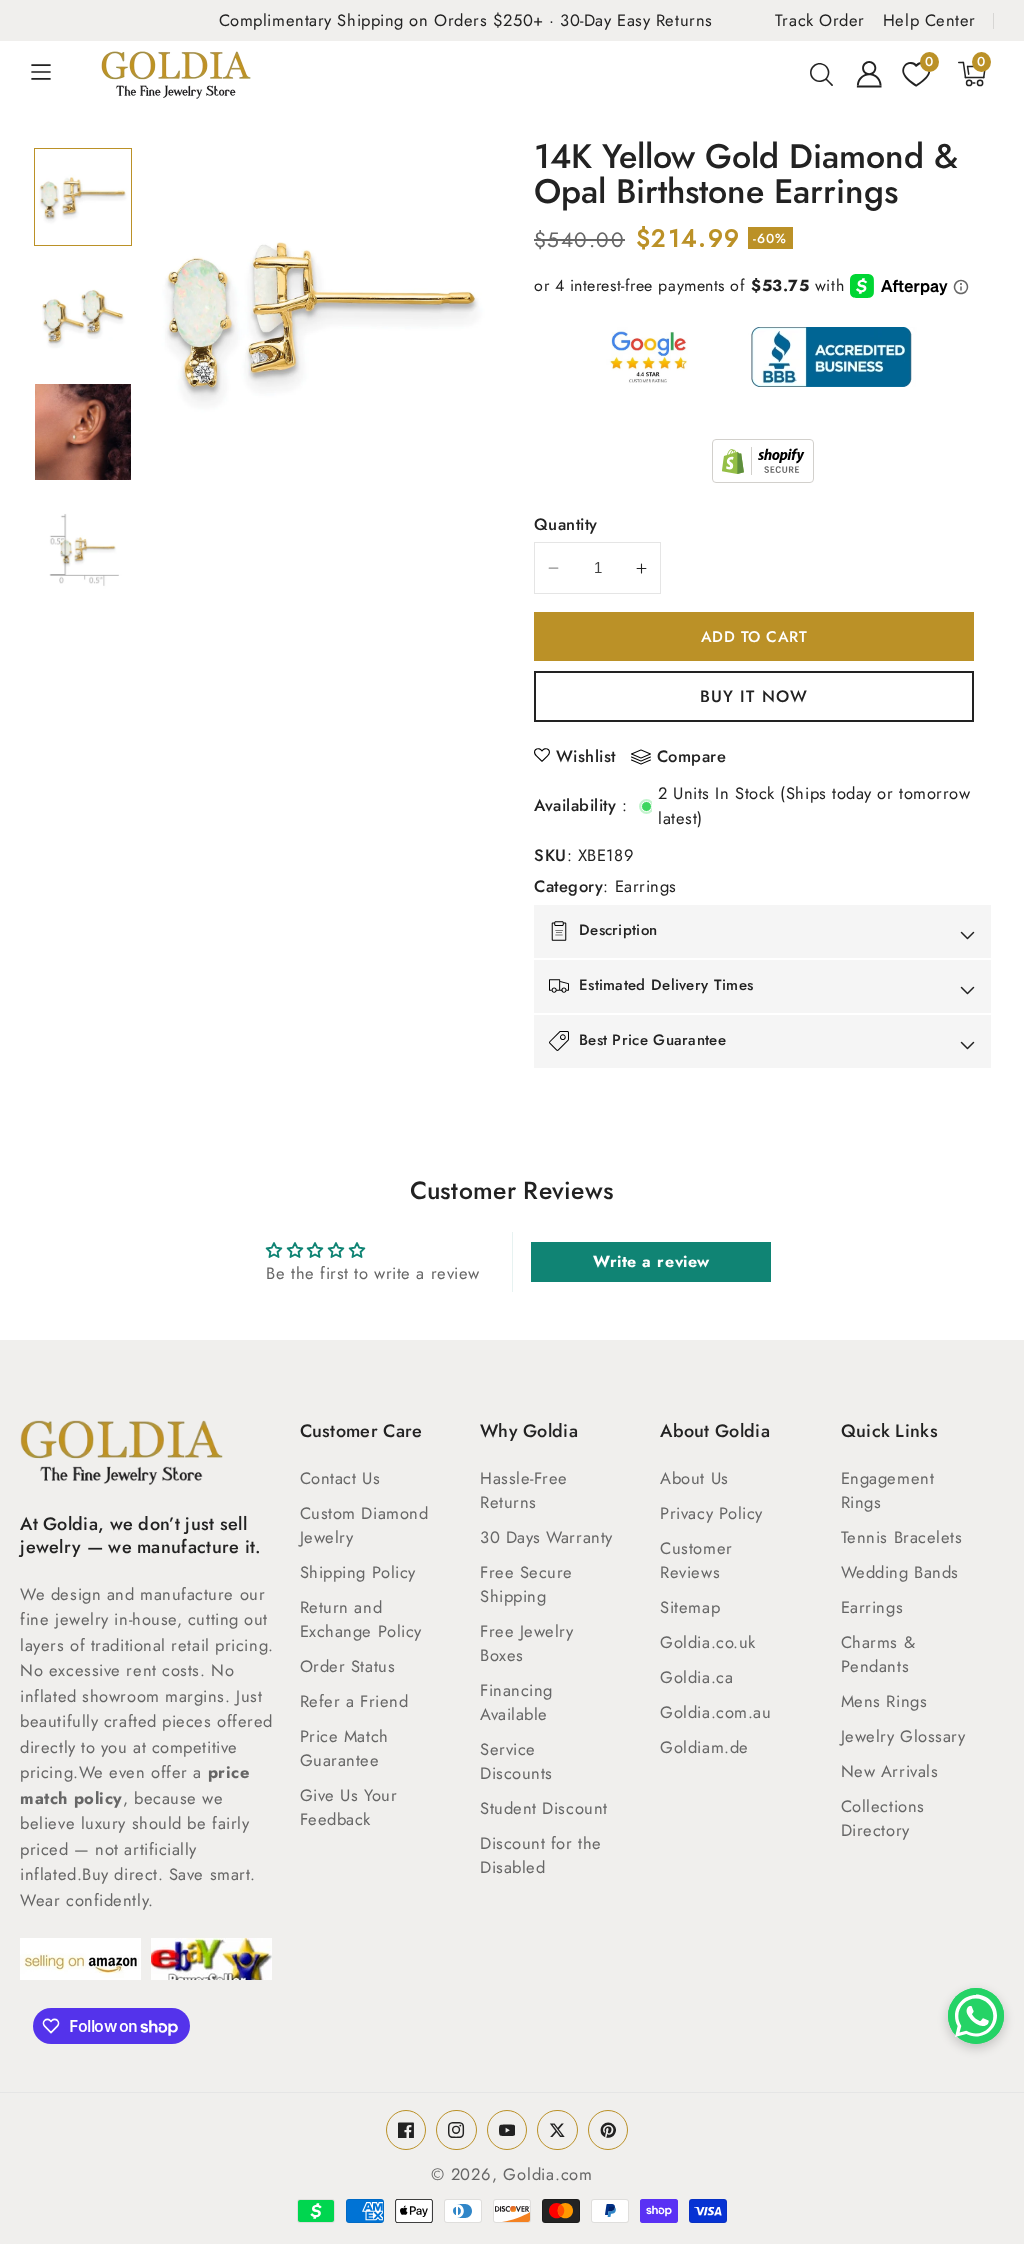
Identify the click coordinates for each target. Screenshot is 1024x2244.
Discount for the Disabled (541, 1855)
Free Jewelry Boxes (527, 1643)
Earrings (646, 886)
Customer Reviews (696, 1560)
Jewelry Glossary (903, 1736)
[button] (52, 74)
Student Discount (544, 1808)
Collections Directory (883, 1818)
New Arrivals (890, 1771)
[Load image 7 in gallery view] (83, 432)
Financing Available (516, 1702)
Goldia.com (548, 2174)
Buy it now (754, 696)
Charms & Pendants (878, 1654)
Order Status (348, 1666)
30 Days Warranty (546, 1537)
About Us (694, 1478)
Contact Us (340, 1478)
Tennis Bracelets (902, 1537)
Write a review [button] (651, 1261)
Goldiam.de (704, 1747)
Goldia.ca (696, 1677)
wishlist (586, 756)
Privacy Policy (711, 1513)
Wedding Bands (900, 1572)
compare (692, 757)
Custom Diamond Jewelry (364, 1525)
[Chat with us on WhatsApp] (976, 2016)
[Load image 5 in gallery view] (83, 197)
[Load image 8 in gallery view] (83, 550)
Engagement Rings (888, 1490)
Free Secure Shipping (526, 1584)
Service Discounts (516, 1761)
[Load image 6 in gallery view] (83, 315)
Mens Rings (884, 1701)
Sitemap (690, 1607)
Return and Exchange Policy (361, 1619)
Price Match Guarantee (344, 1748)
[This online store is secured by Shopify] (763, 461)
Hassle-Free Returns (524, 1490)
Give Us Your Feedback (349, 1807)
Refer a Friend (354, 1701)
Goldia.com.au (715, 1712)
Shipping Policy (358, 1572)
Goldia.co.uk (708, 1642)
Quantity (566, 524)
